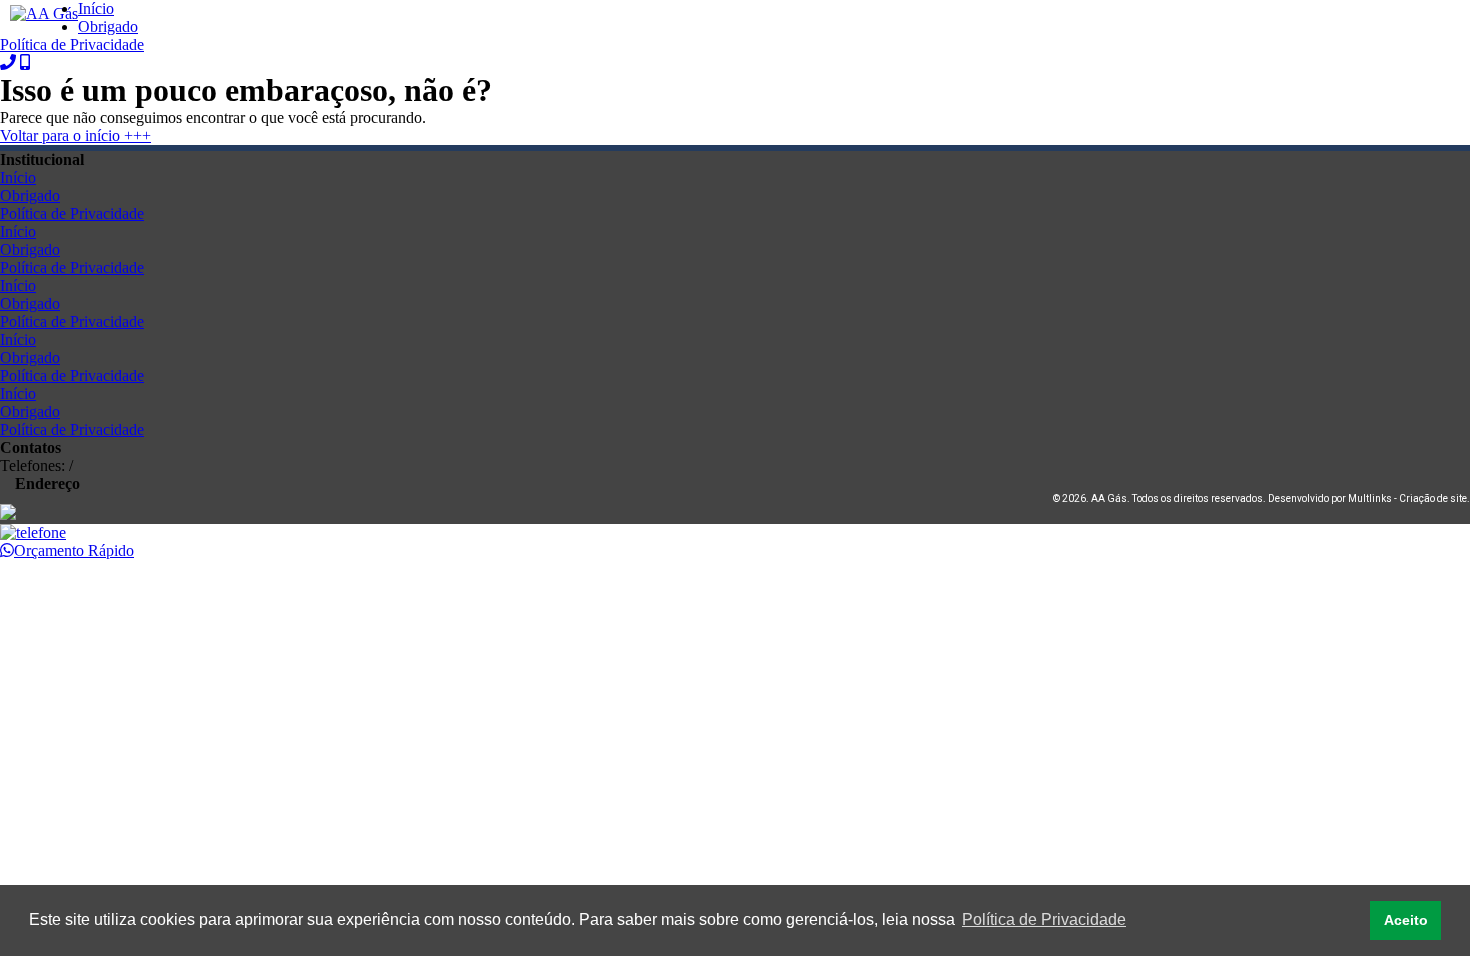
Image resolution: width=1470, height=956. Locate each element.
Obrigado (108, 26)
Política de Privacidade (72, 44)
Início (96, 8)
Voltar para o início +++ (75, 135)
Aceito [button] (1406, 920)
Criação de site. (1434, 498)
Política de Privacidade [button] (1044, 919)
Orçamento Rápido (74, 550)
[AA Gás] (44, 13)
